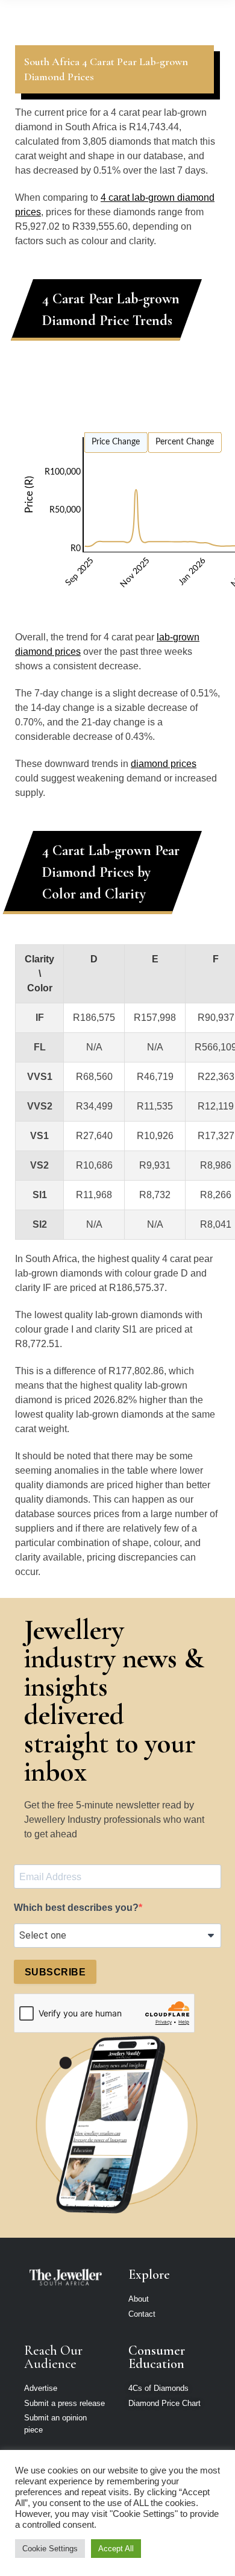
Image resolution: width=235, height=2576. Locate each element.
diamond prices (164, 764)
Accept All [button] (116, 2549)
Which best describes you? (76, 1908)
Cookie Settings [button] (50, 2549)
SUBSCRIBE (55, 1972)
